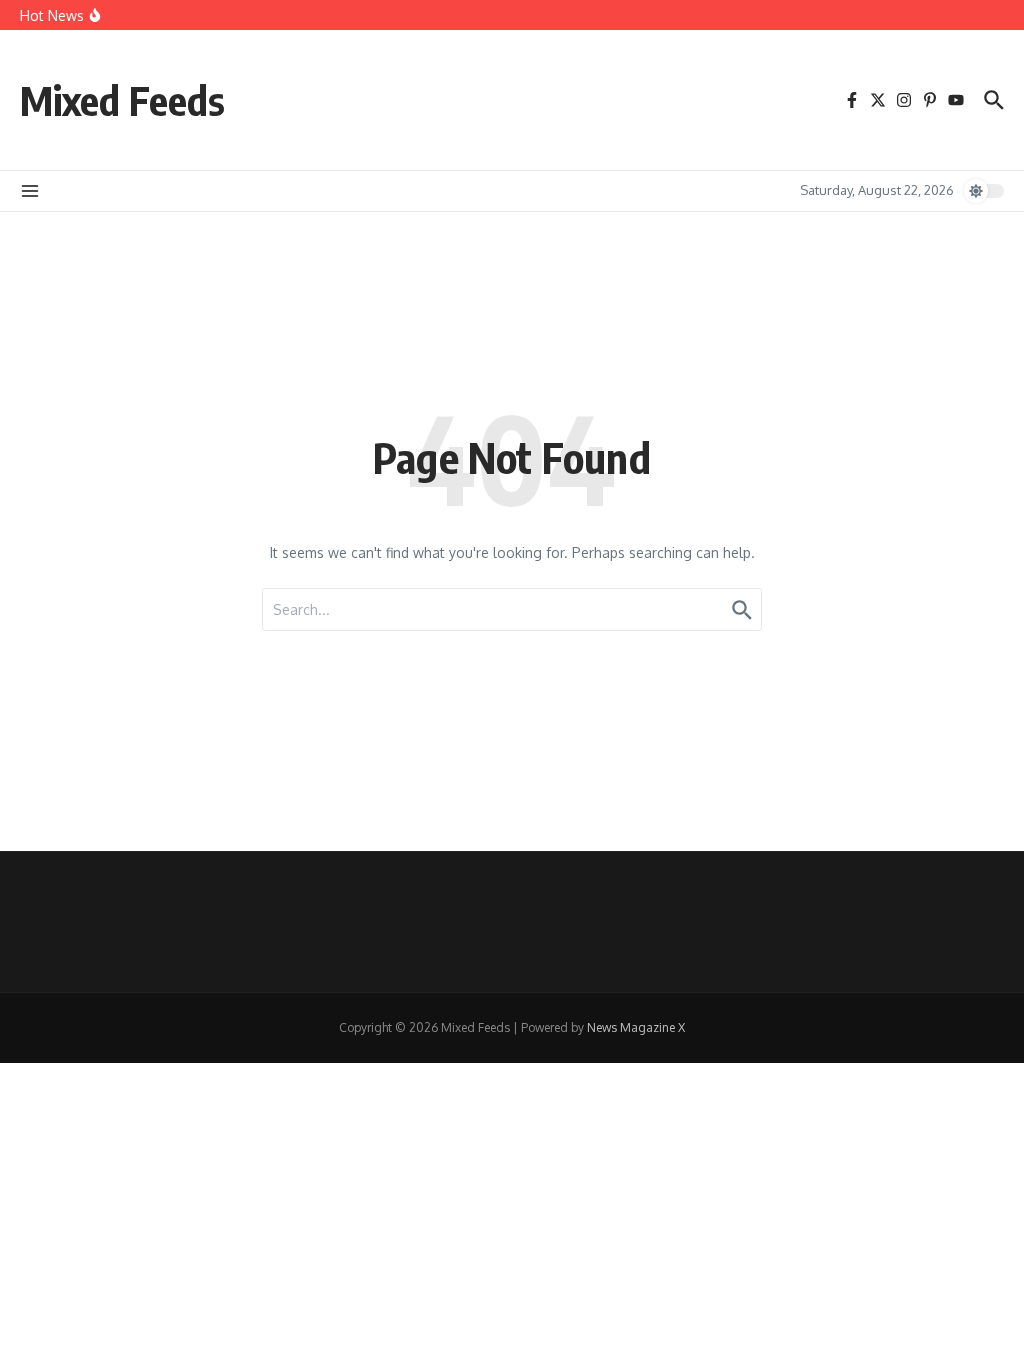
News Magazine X (636, 1027)
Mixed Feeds (122, 100)
